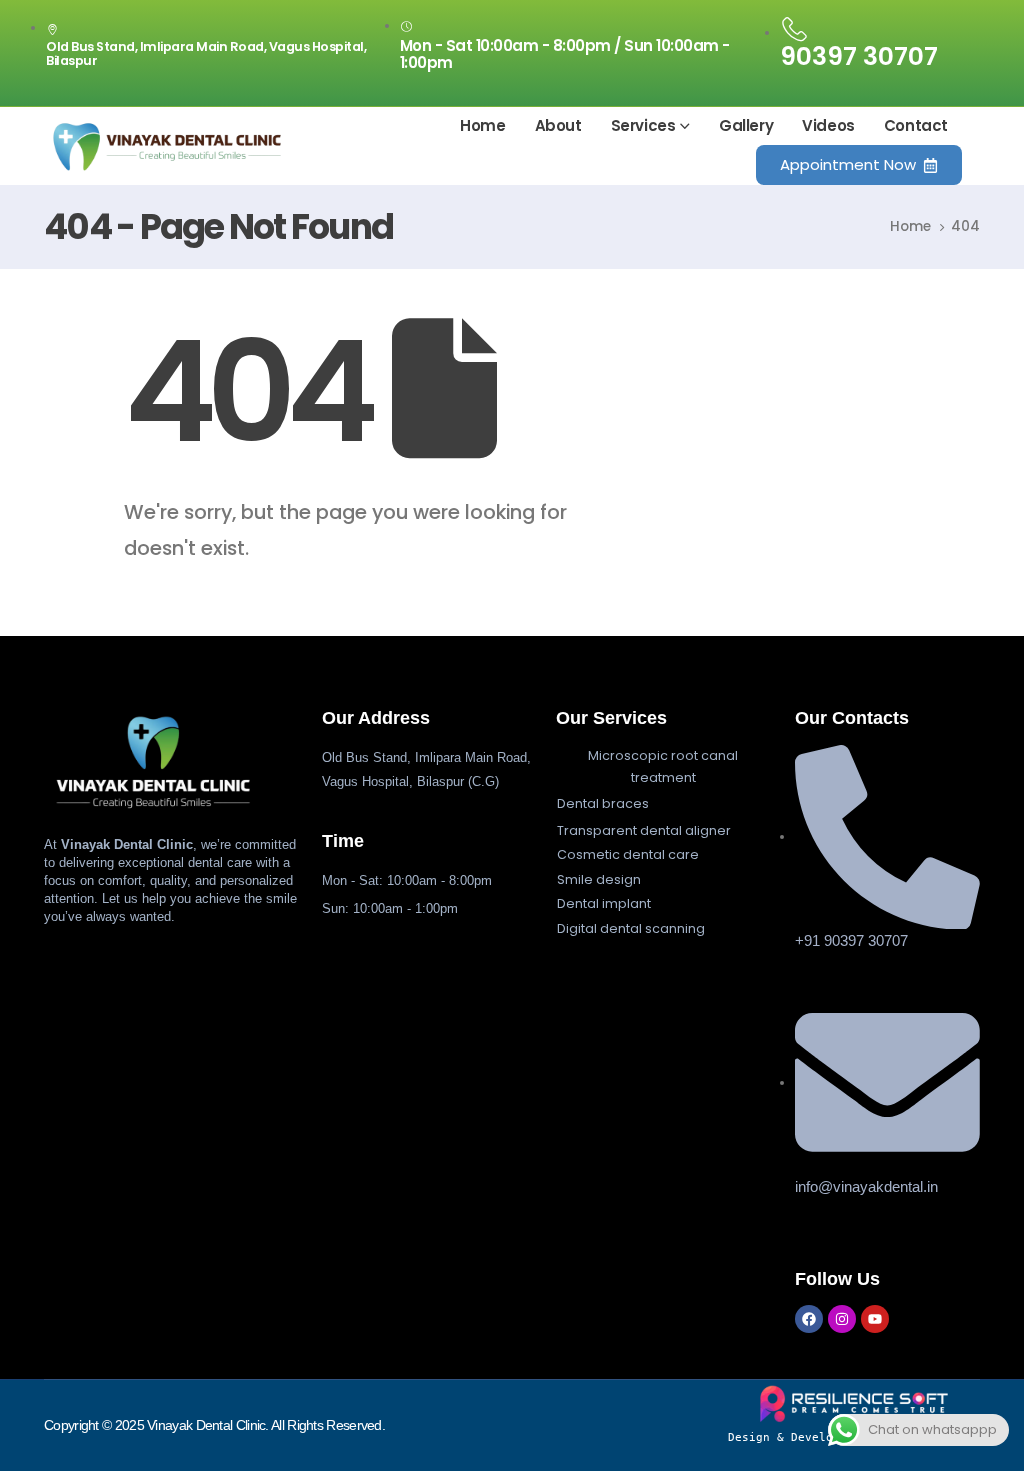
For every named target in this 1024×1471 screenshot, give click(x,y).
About (558, 125)
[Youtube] (875, 1319)
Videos (828, 125)
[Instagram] (842, 1319)
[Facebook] (809, 1319)
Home (482, 125)
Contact (916, 125)
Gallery (746, 125)
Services (643, 125)
